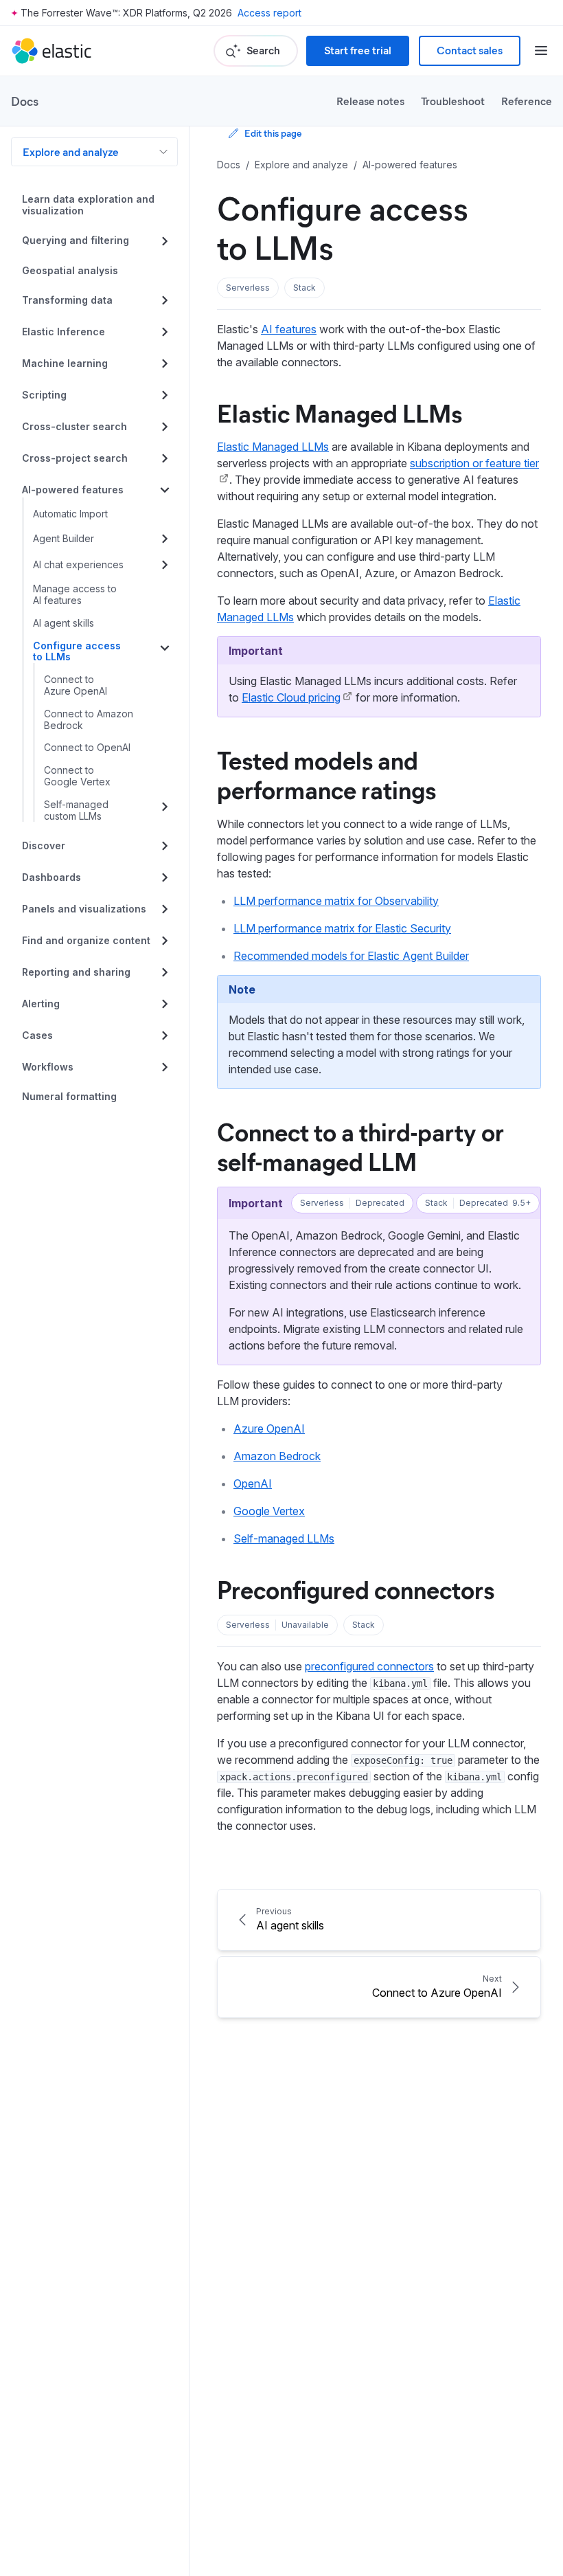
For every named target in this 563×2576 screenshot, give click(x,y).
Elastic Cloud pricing (291, 697)
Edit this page (273, 133)
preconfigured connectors (369, 1666)
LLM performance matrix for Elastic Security (342, 928)
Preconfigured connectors (356, 1589)
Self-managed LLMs (284, 1538)
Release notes (370, 101)
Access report (269, 13)
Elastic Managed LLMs (340, 412)
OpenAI (253, 1483)
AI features (289, 329)
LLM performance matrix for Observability (336, 901)
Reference (527, 101)
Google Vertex (269, 1511)
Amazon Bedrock (277, 1456)
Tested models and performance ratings (326, 774)
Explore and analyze (71, 152)
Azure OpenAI (269, 1429)
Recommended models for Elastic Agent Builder (351, 956)
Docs (25, 101)
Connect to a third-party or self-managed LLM (360, 1146)
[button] (248, 288)
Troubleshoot (453, 101)
